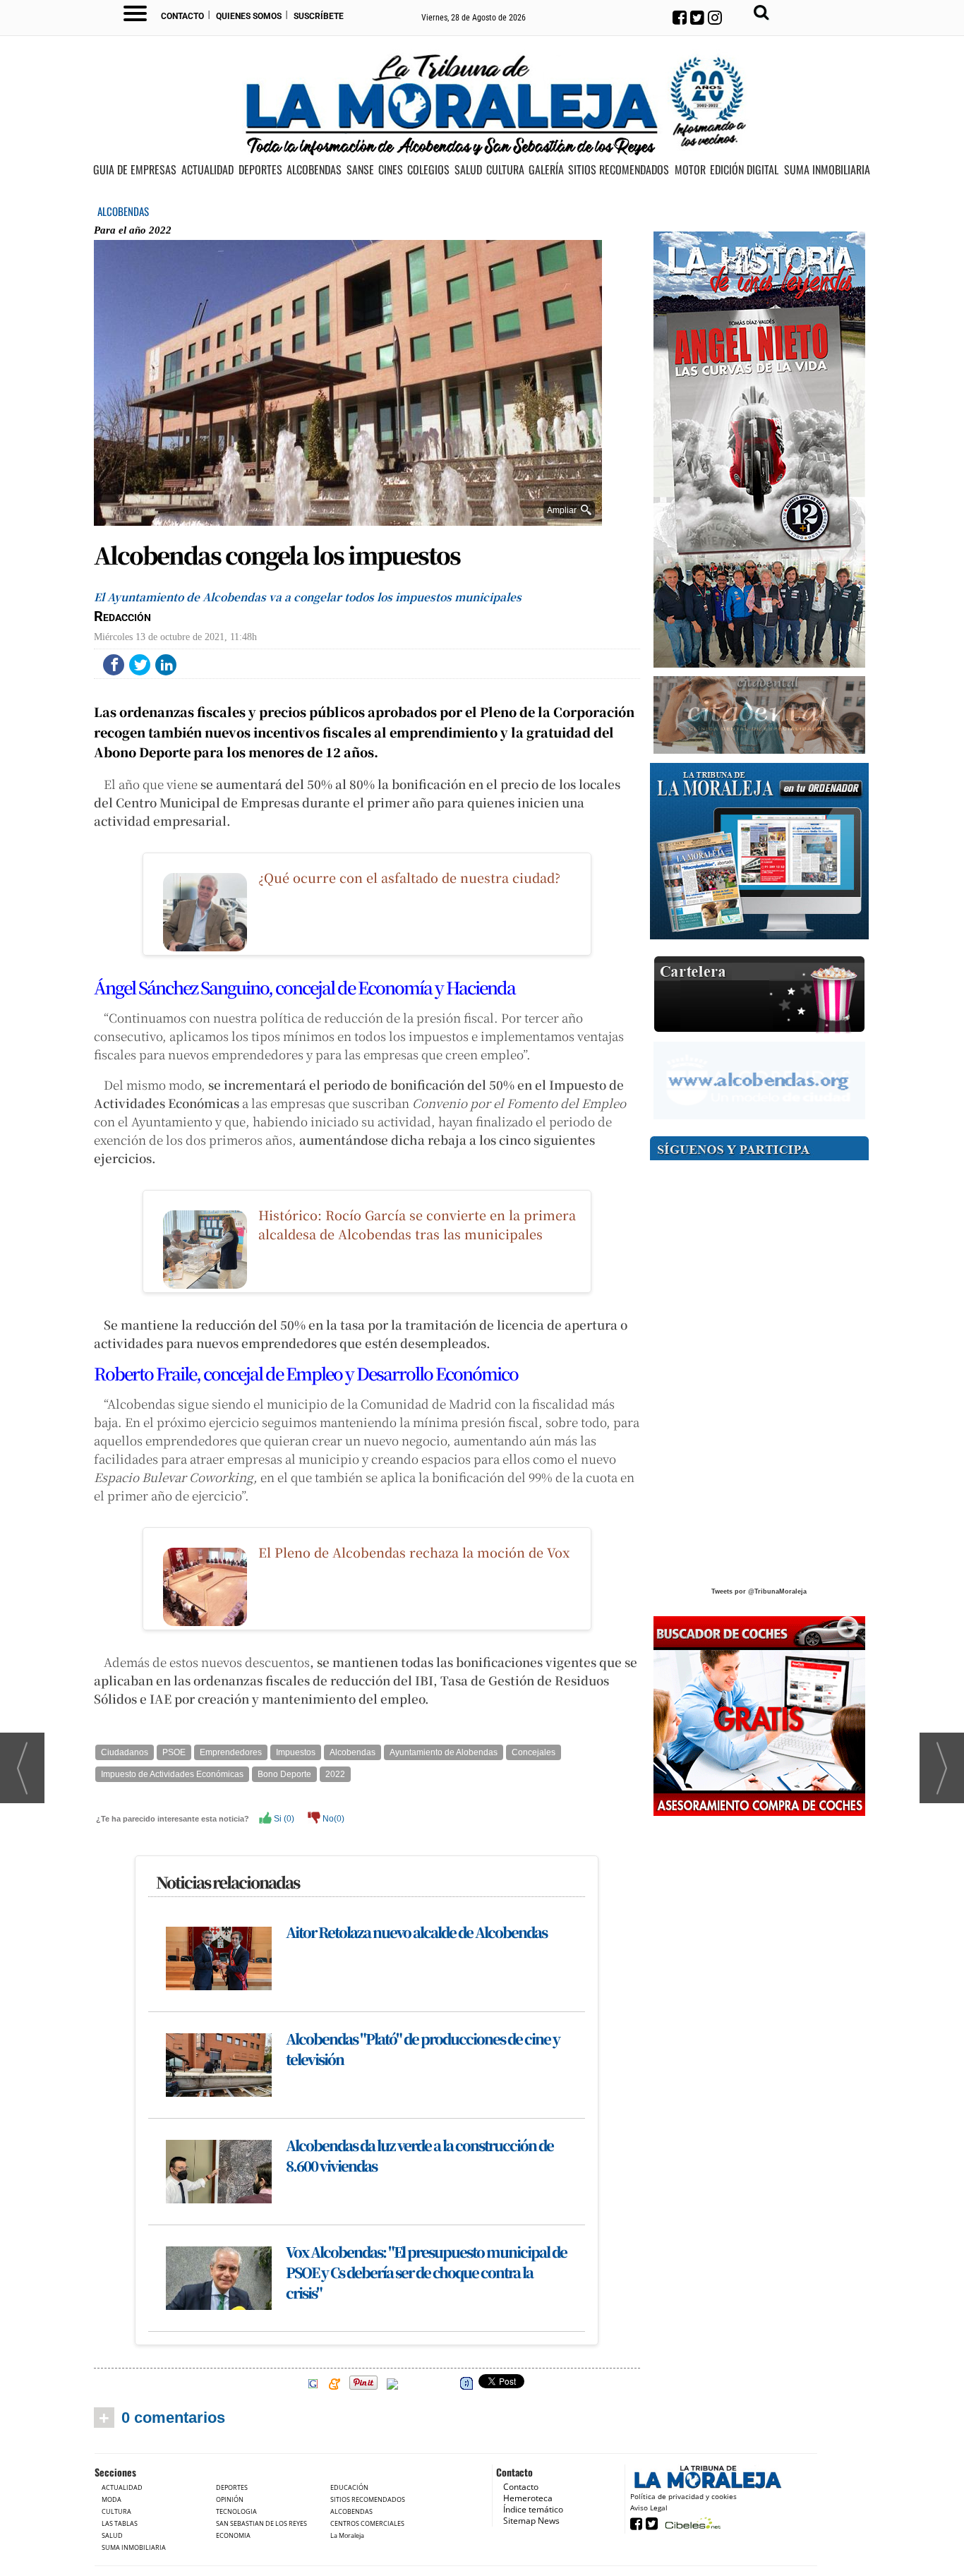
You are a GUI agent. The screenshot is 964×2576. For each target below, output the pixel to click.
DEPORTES (260, 170)
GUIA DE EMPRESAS (135, 170)
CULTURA (505, 170)
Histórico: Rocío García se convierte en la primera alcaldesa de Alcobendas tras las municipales (417, 1224)
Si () (283, 1819)
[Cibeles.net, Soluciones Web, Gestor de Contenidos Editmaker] (691, 2523)
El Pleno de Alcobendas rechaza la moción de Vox (414, 1552)
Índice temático (533, 2509)
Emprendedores (231, 1752)
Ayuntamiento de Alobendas (444, 1752)
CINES (391, 170)
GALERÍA (546, 170)
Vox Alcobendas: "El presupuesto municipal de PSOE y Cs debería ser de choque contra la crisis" (426, 2272)
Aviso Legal (649, 2508)
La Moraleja (347, 2535)
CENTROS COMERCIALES (367, 2523)
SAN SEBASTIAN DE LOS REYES (261, 2523)
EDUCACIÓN (349, 2487)
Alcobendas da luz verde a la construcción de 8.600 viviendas (420, 2155)
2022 (335, 1774)
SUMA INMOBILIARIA (827, 170)
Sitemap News (531, 2521)
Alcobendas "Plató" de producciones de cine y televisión (423, 2049)
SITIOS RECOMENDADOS (619, 170)
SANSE (360, 170)
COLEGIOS (428, 170)
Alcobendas (353, 1752)
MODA (112, 2499)
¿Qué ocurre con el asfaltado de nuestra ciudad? (409, 877)
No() (332, 1819)
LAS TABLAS (120, 2523)
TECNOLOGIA (236, 2511)
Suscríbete (319, 16)
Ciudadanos (125, 1752)
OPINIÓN (230, 2499)
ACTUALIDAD (207, 170)
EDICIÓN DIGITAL (744, 170)
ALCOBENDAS (314, 170)
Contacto (182, 16)
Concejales (534, 1752)
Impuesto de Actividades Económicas (172, 1774)
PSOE (174, 1752)
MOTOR (690, 170)
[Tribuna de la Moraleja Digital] (759, 851)
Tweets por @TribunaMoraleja (759, 1591)
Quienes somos (249, 16)
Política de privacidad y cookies (683, 2496)
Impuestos (296, 1752)
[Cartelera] (759, 995)
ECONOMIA (233, 2535)
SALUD (468, 170)
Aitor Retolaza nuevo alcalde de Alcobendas (416, 1932)
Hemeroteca (528, 2498)
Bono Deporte (284, 1774)
